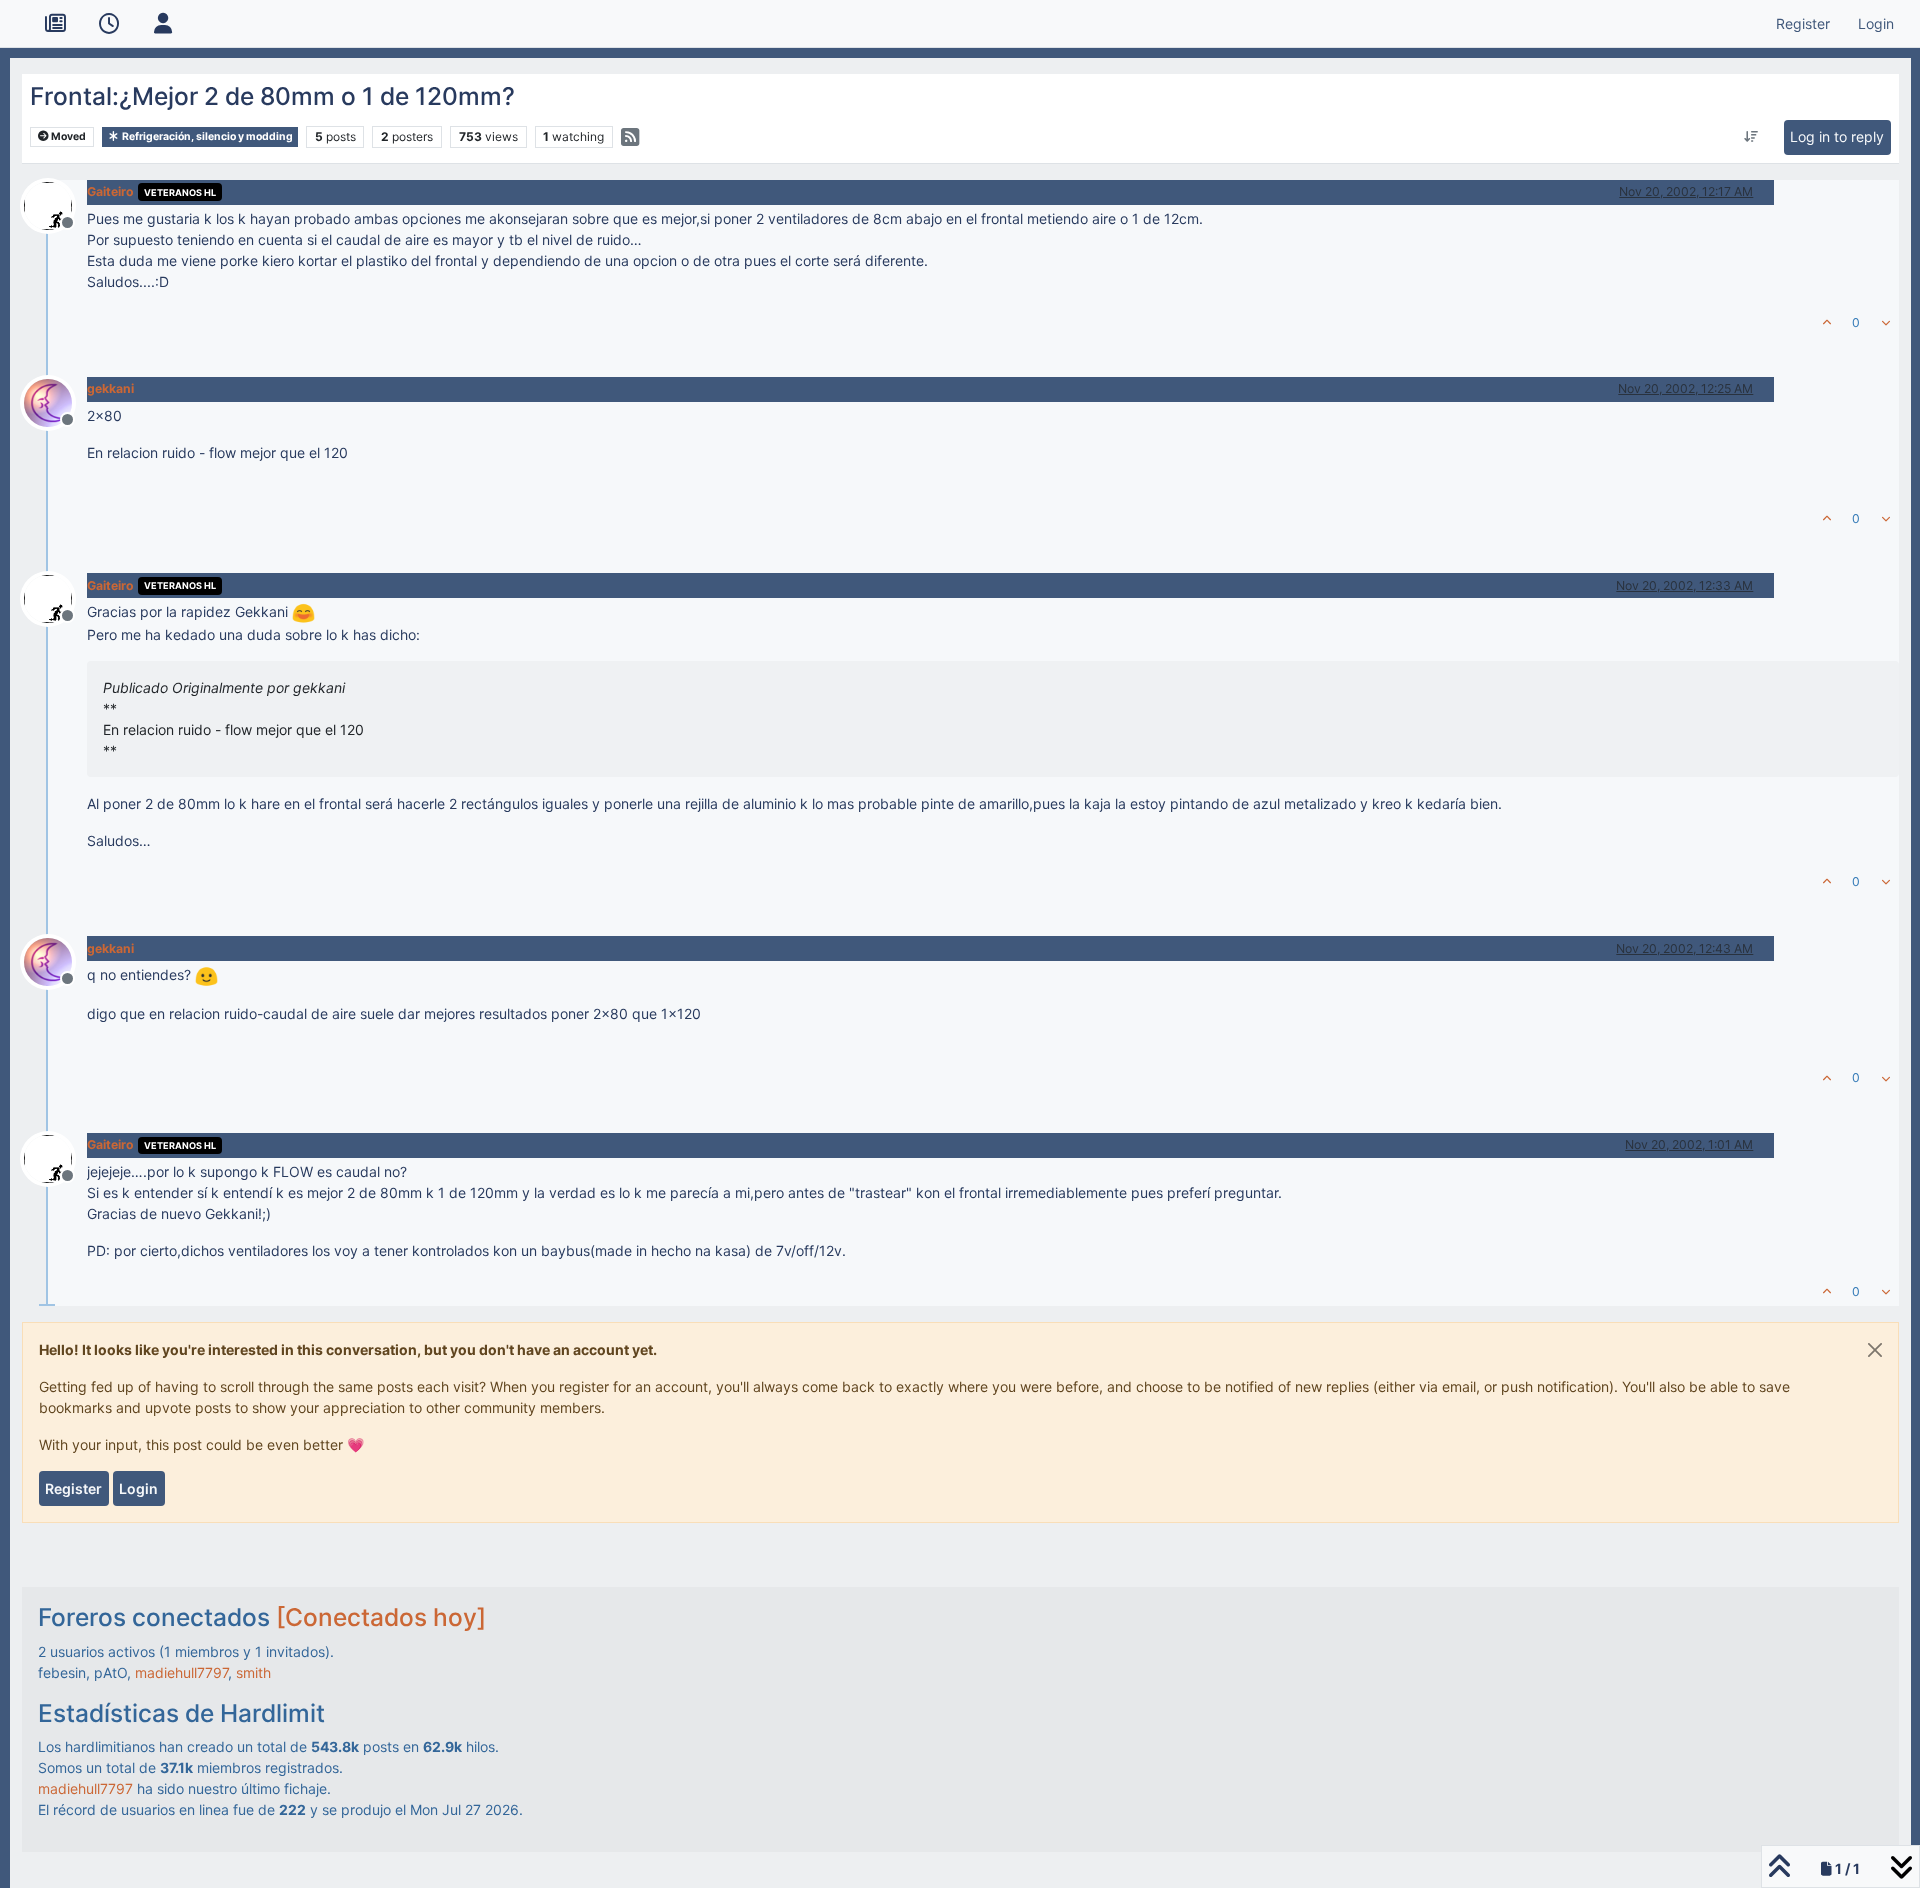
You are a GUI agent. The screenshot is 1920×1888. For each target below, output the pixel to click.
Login (138, 1488)
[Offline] (55, 203)
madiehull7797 (181, 1672)
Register (73, 1488)
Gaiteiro (110, 191)
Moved (67, 136)
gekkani (110, 388)
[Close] (1875, 1350)
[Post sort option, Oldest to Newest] (1751, 137)
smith (253, 1672)
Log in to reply (1837, 136)
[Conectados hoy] (381, 1617)
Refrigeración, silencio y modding (206, 136)
